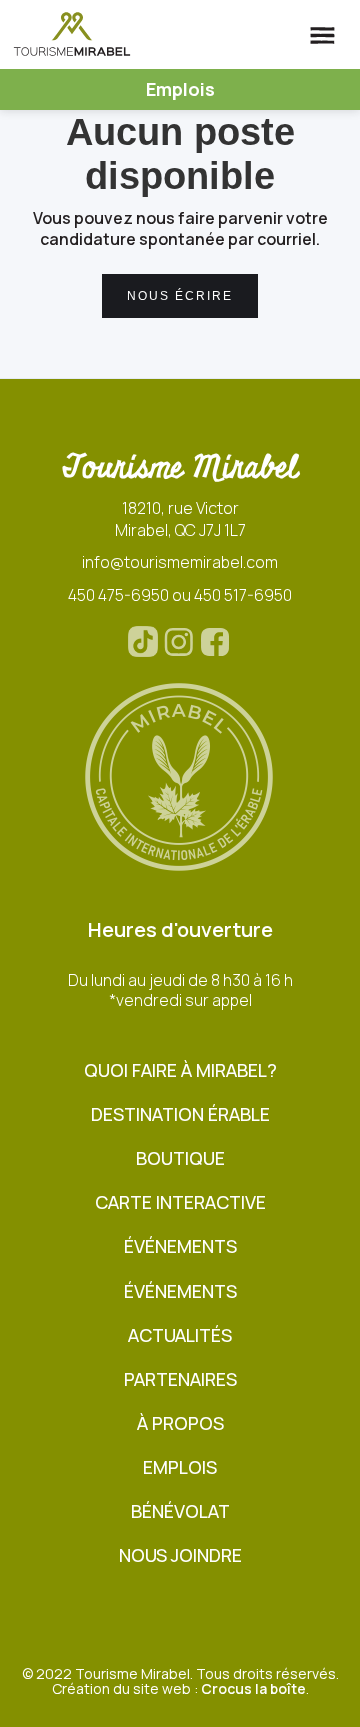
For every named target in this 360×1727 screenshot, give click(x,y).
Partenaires (180, 1379)
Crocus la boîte (253, 1688)
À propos (180, 1423)
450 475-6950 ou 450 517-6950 (180, 595)
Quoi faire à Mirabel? (180, 1070)
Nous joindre (180, 1555)
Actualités (180, 1335)
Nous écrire (180, 296)
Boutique (180, 1158)
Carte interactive (180, 1202)
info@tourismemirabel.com (180, 562)
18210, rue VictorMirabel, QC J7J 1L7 (180, 519)
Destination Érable (180, 1114)
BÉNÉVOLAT (180, 1511)
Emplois (180, 1467)
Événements (180, 1246)
